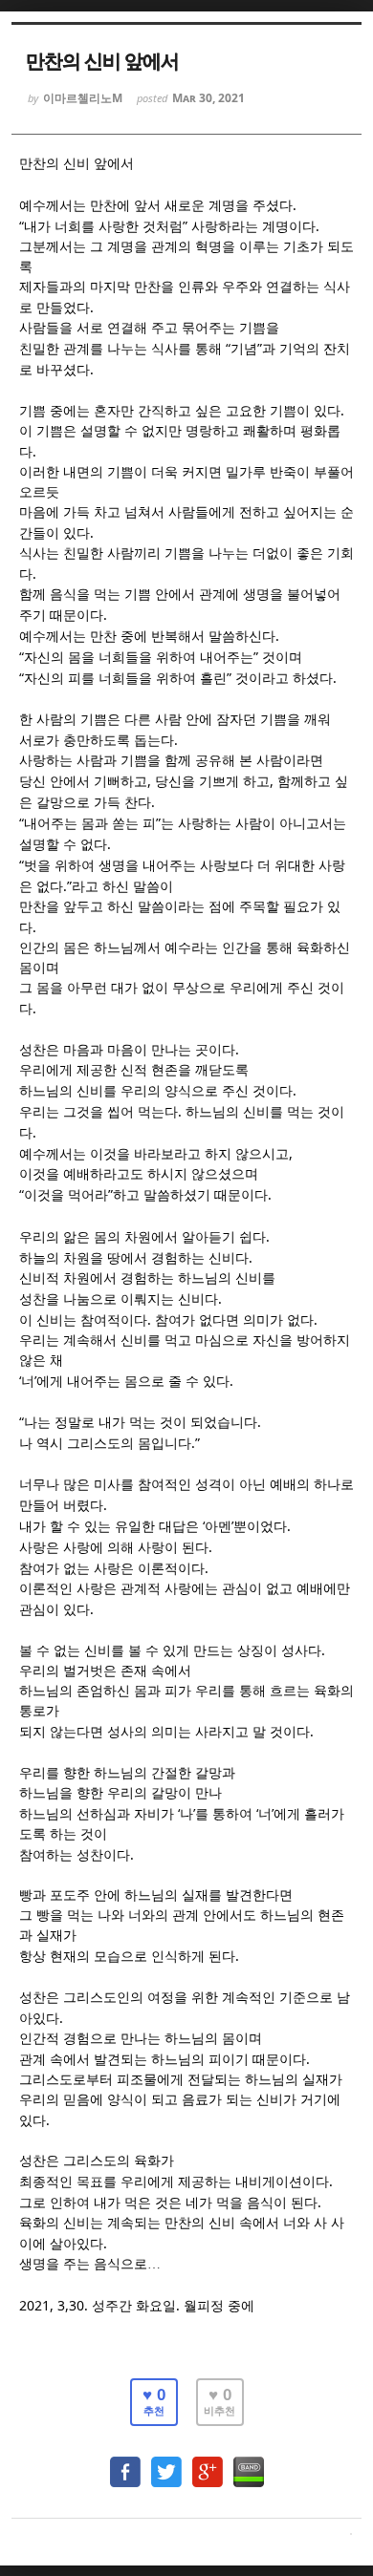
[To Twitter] (166, 2463)
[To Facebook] (125, 2463)
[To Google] (208, 2463)
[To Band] (249, 2463)
